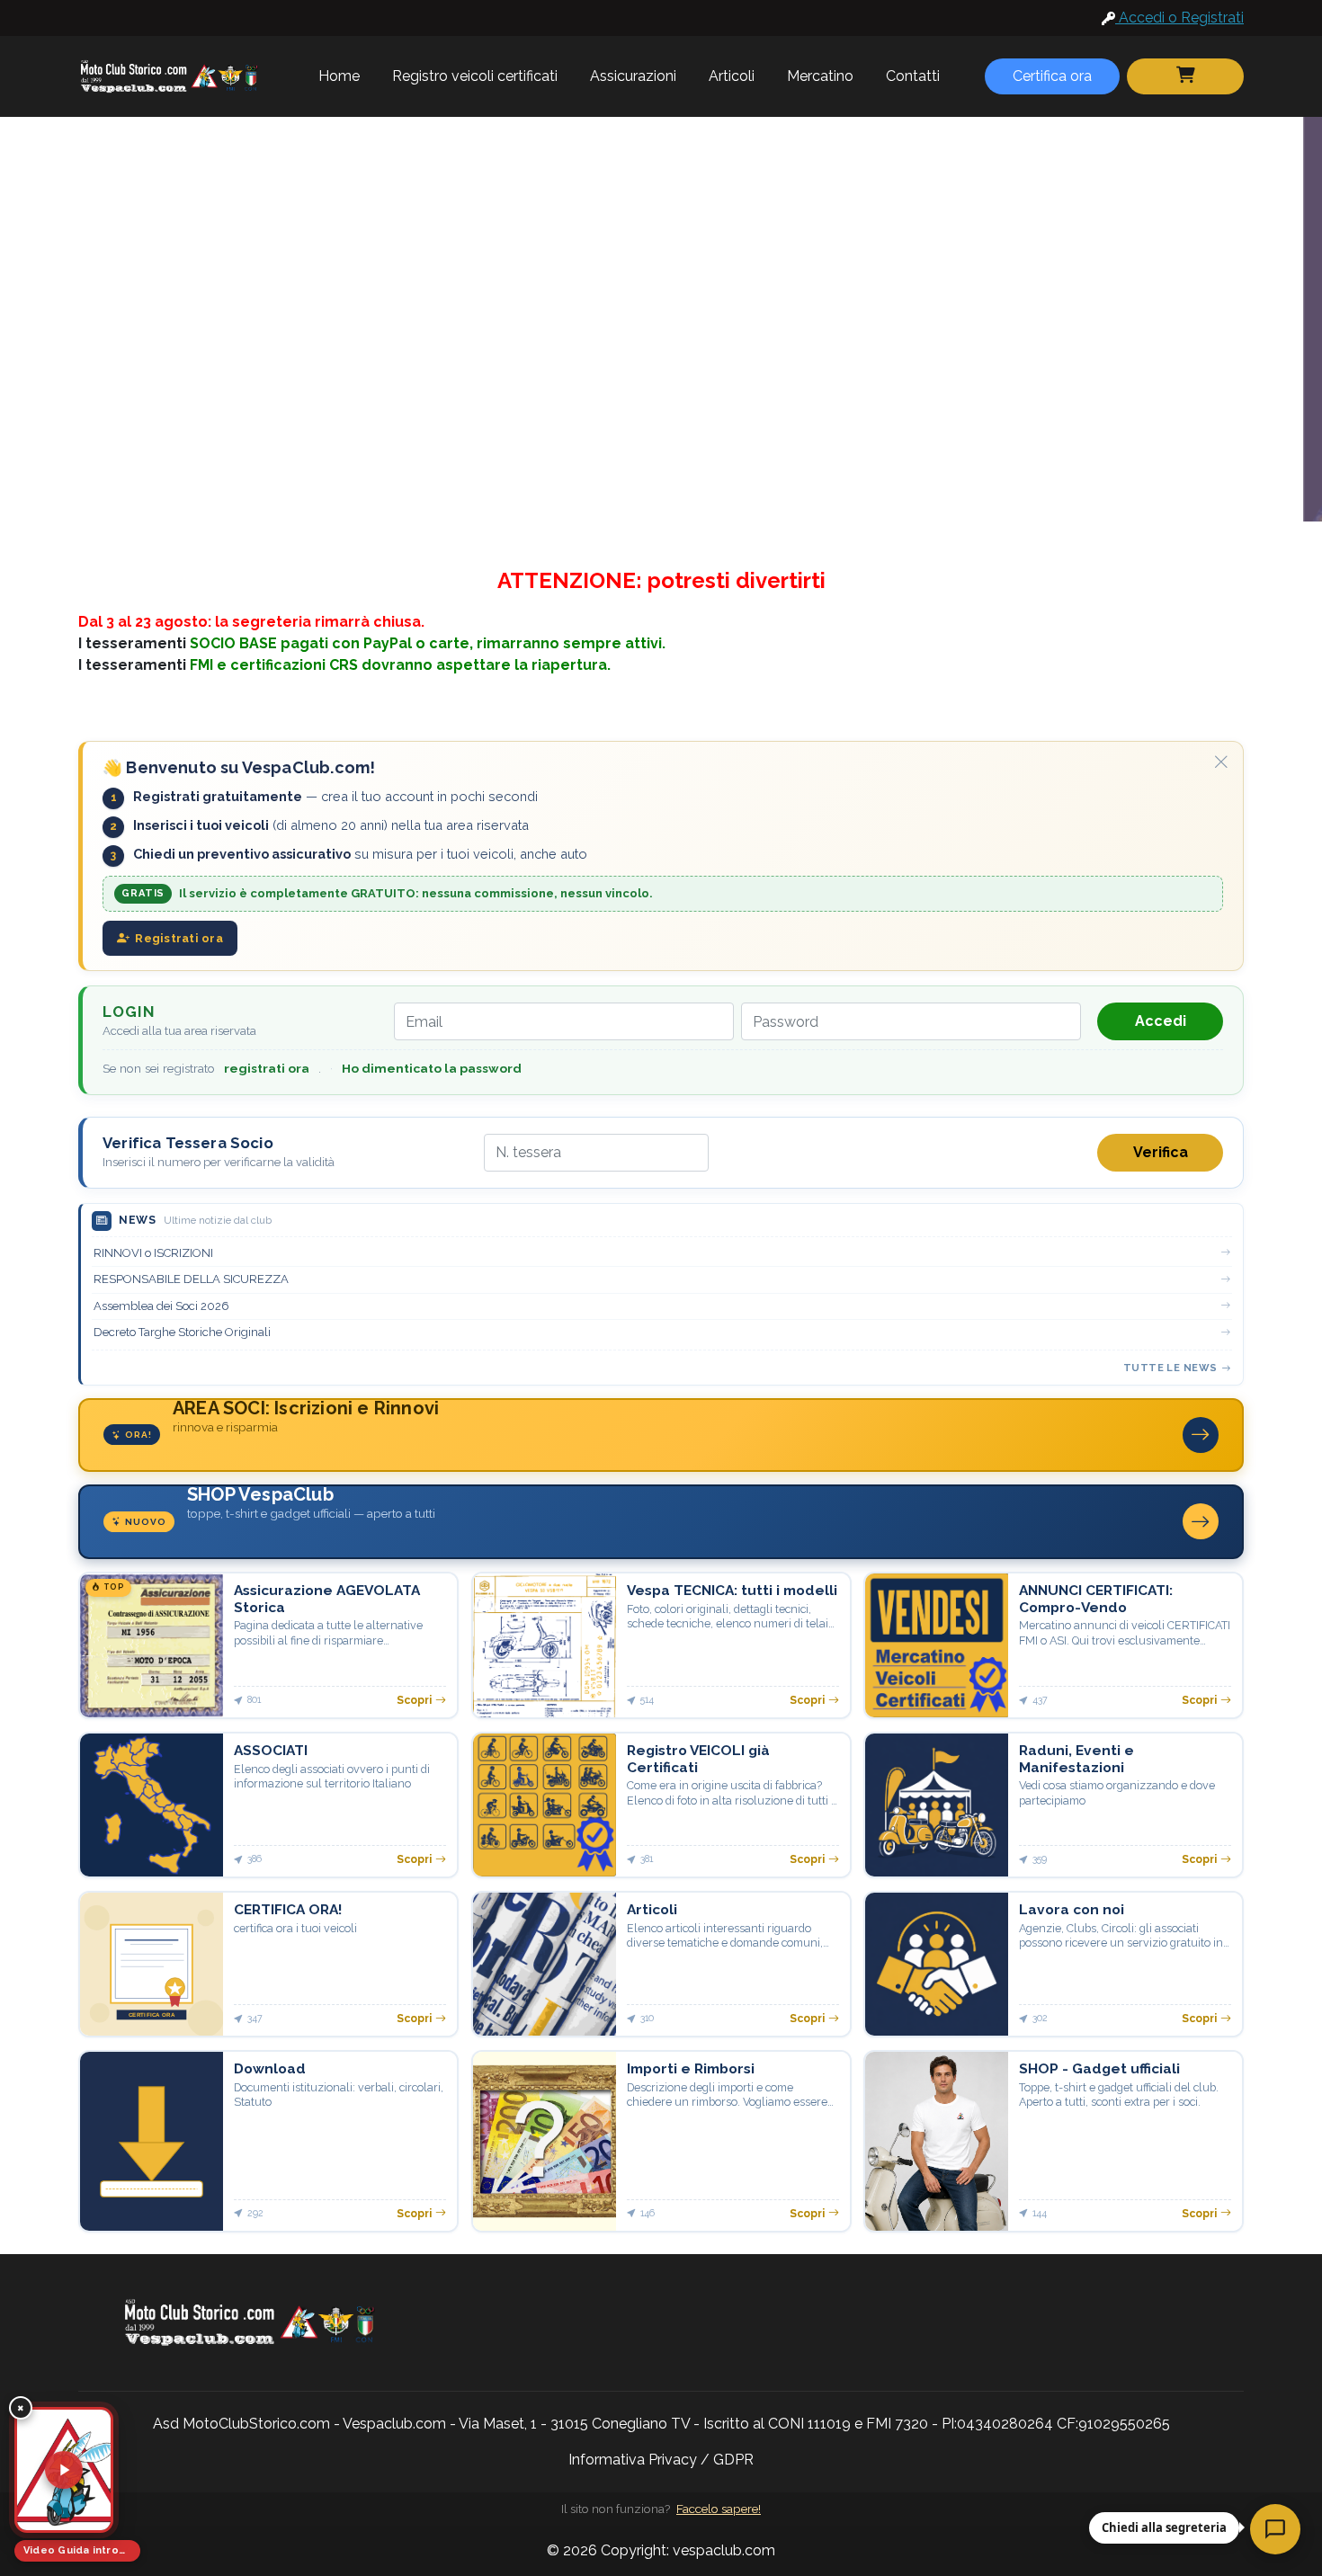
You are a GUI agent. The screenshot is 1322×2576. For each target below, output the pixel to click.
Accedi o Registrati (1179, 18)
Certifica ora (1052, 76)
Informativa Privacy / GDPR (661, 2460)
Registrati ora (179, 938)
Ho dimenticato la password (432, 1068)
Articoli (732, 76)
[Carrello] (1185, 76)
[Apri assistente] (1275, 2529)
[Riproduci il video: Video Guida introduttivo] (64, 2470)
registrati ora (267, 1068)
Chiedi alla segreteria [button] (1164, 2527)
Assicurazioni (633, 76)
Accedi (1161, 1021)
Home (339, 76)
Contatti (913, 76)
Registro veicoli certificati (475, 76)
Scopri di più (400, 337)
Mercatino (820, 76)
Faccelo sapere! (719, 2509)
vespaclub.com (724, 2550)
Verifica (1161, 1152)
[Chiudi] (1221, 762)
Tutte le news (1170, 1368)
